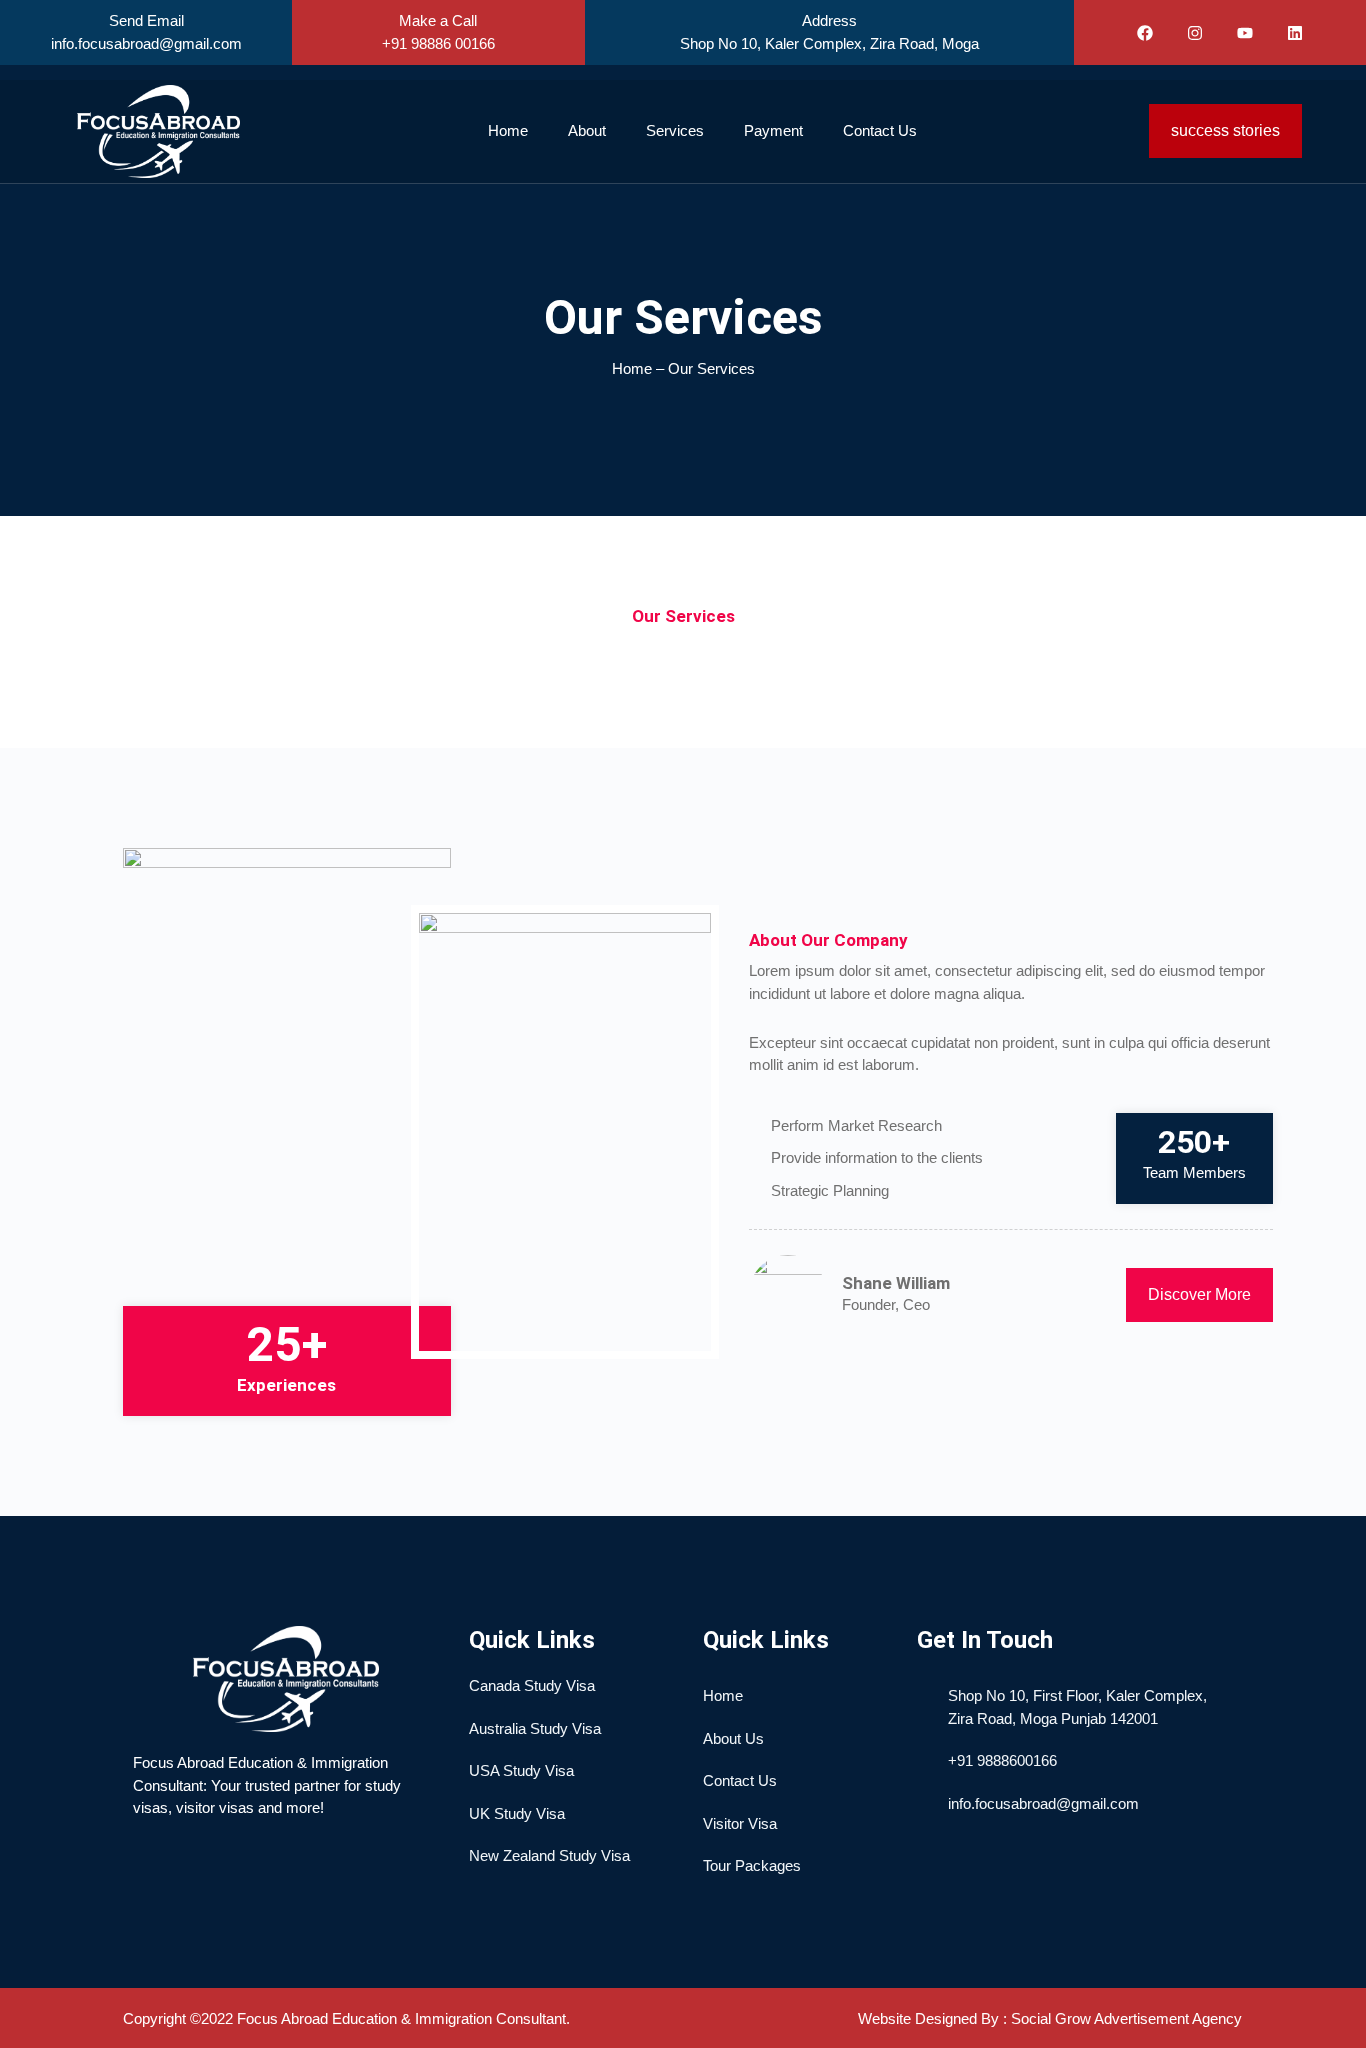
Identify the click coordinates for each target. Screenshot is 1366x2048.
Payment (773, 130)
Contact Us (880, 130)
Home (508, 130)
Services (675, 130)
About (587, 130)
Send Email (146, 20)
